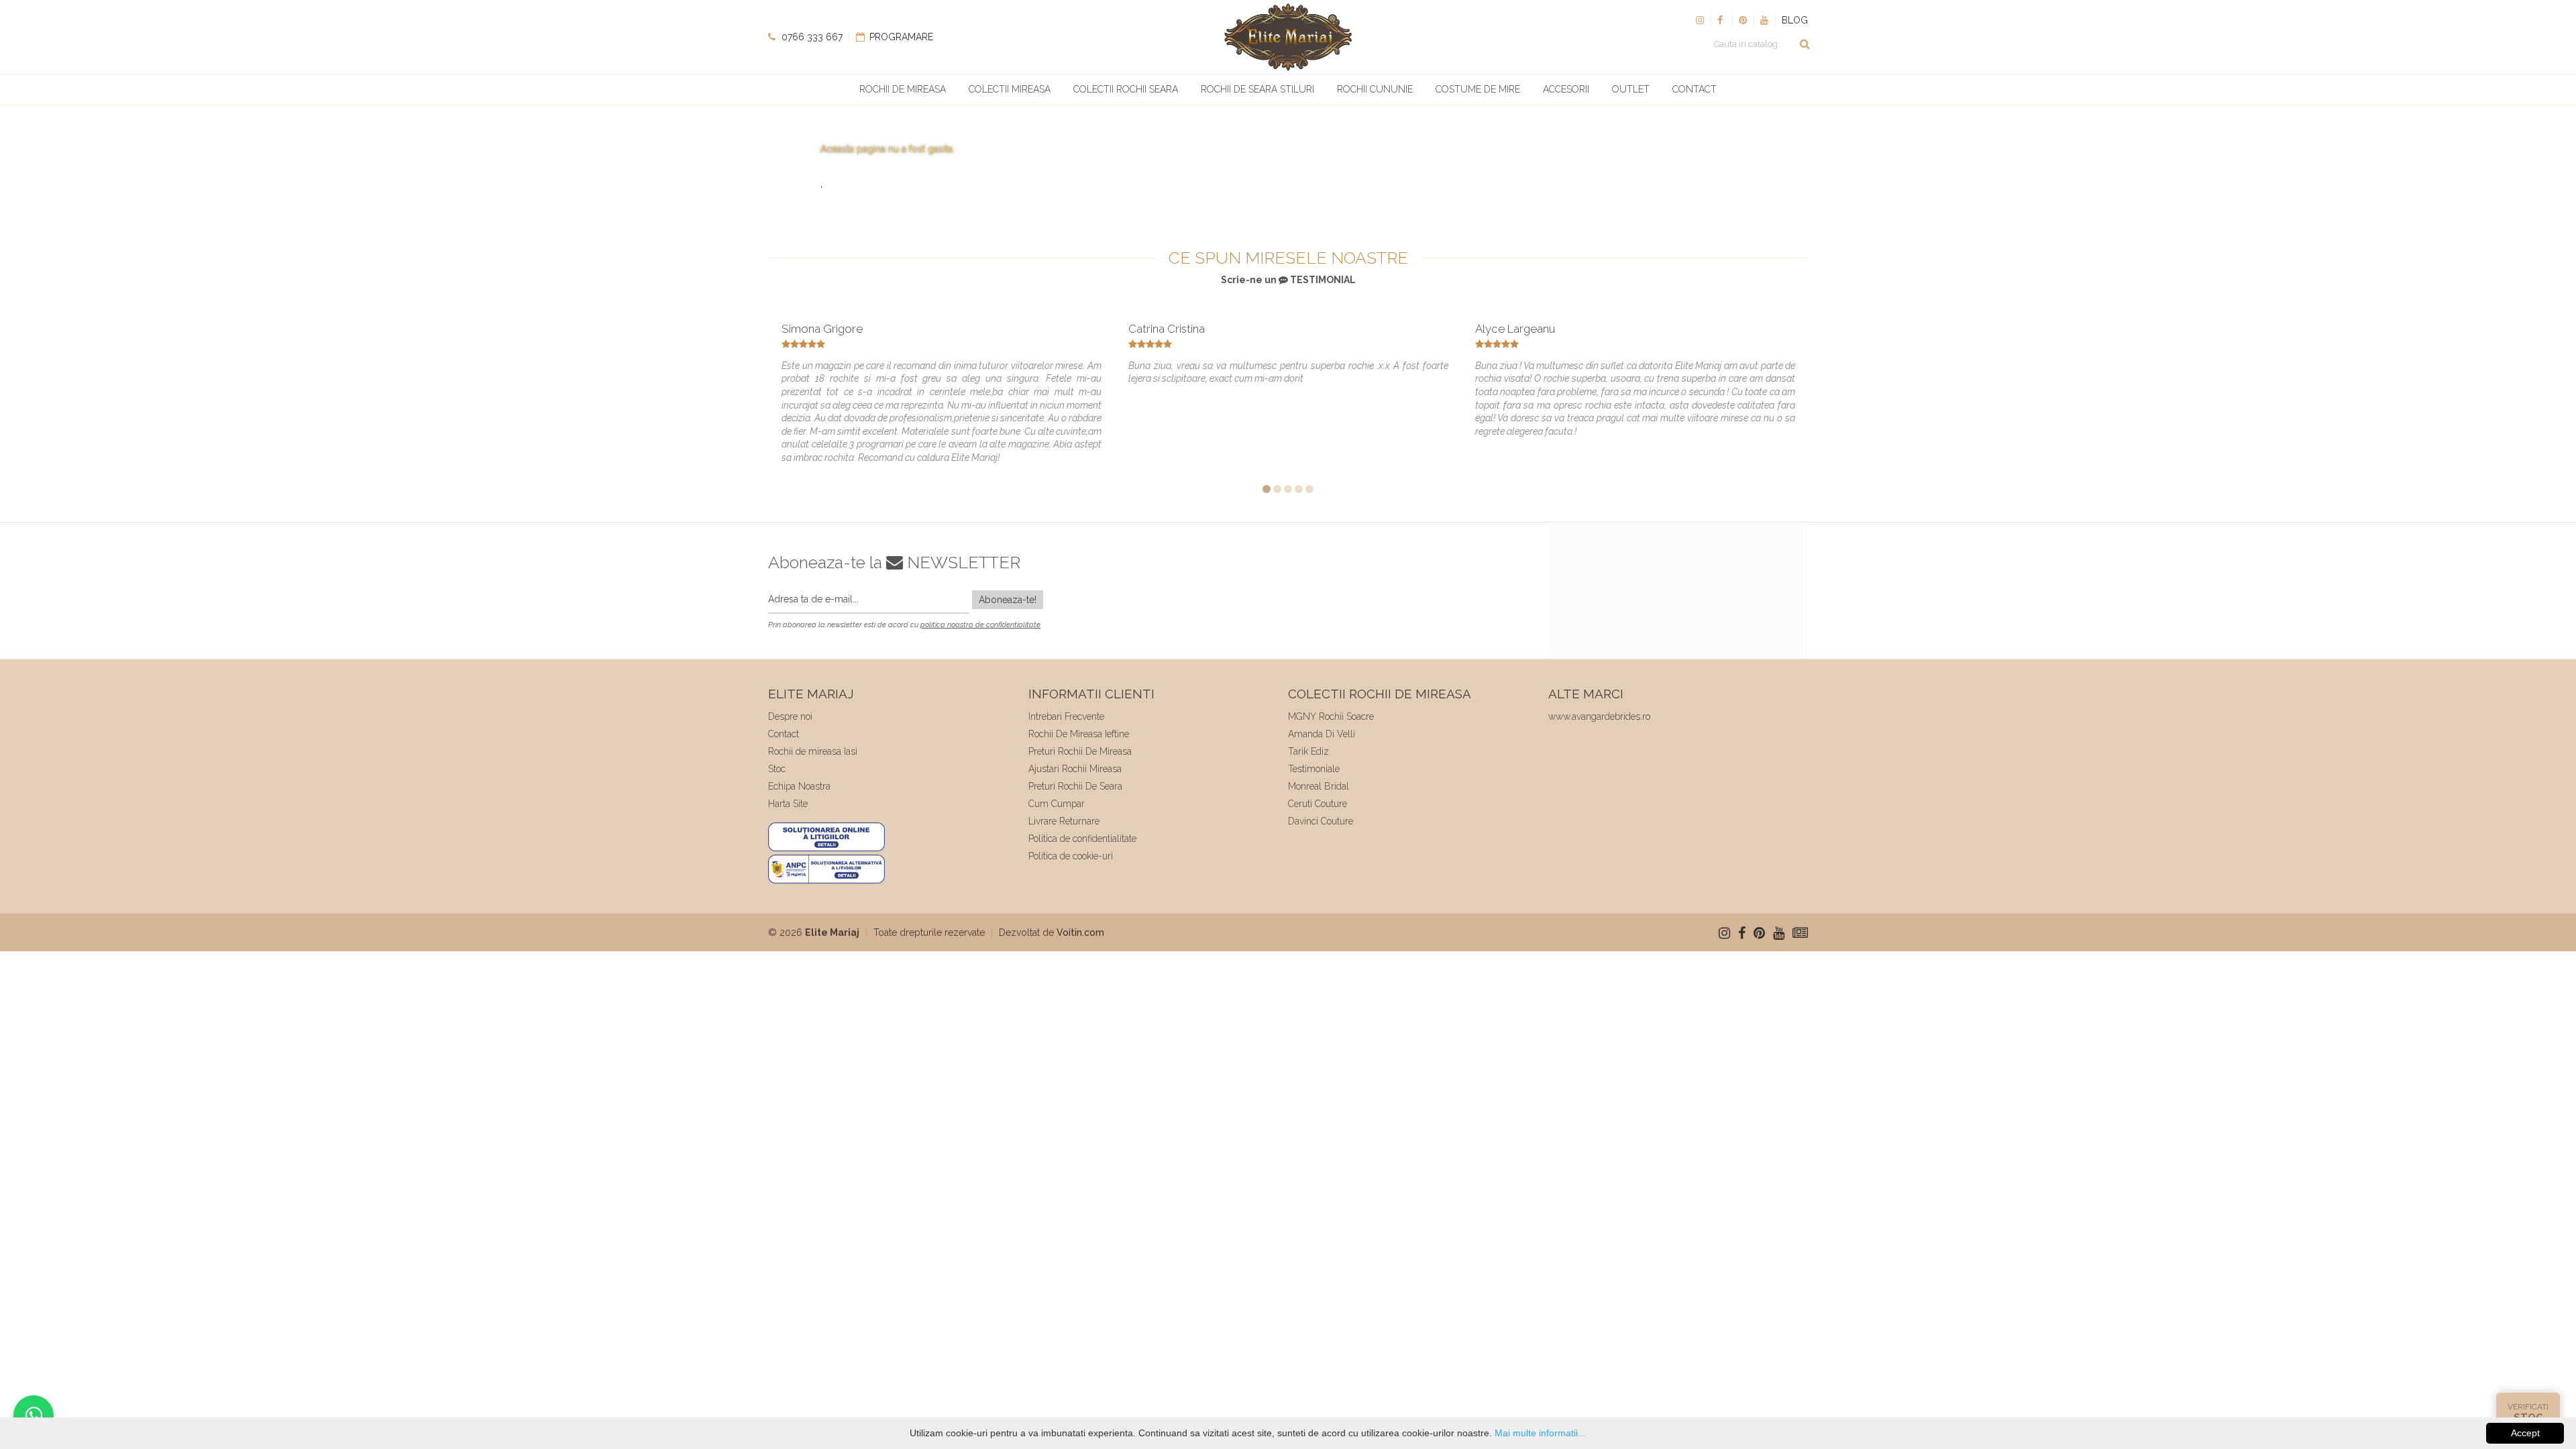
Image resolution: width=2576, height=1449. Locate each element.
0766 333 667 (811, 37)
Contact (1695, 89)
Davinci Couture (1321, 821)
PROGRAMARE (900, 37)
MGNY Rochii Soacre (1331, 716)
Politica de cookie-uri (1071, 856)
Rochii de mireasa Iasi (813, 751)
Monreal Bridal (1319, 786)
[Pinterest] (1743, 20)
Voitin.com (1080, 932)
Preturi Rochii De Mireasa (1080, 751)
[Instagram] (1700, 20)
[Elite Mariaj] (1288, 37)
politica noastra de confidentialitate (980, 625)
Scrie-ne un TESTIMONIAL (1288, 280)
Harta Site (788, 804)
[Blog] (1800, 933)
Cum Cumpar (1057, 804)
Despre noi (790, 716)
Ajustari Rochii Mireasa (1075, 769)
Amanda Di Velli (1322, 734)
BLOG (1795, 20)
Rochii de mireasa (903, 89)
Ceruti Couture (1318, 804)
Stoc (777, 769)
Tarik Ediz (1308, 751)
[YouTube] (1764, 20)
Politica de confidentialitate (1082, 839)
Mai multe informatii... (1540, 1433)
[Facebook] (1721, 20)
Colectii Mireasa (1010, 89)
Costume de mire (1478, 89)
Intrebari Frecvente (1066, 716)
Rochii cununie (1375, 89)
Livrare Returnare (1064, 821)
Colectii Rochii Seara (1126, 89)
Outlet (1631, 89)
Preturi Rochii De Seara (1075, 786)
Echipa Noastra (799, 786)
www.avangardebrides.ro (1599, 716)
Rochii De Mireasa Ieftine (1079, 734)
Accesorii (1566, 89)
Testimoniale (1314, 769)
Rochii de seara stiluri (1257, 89)
